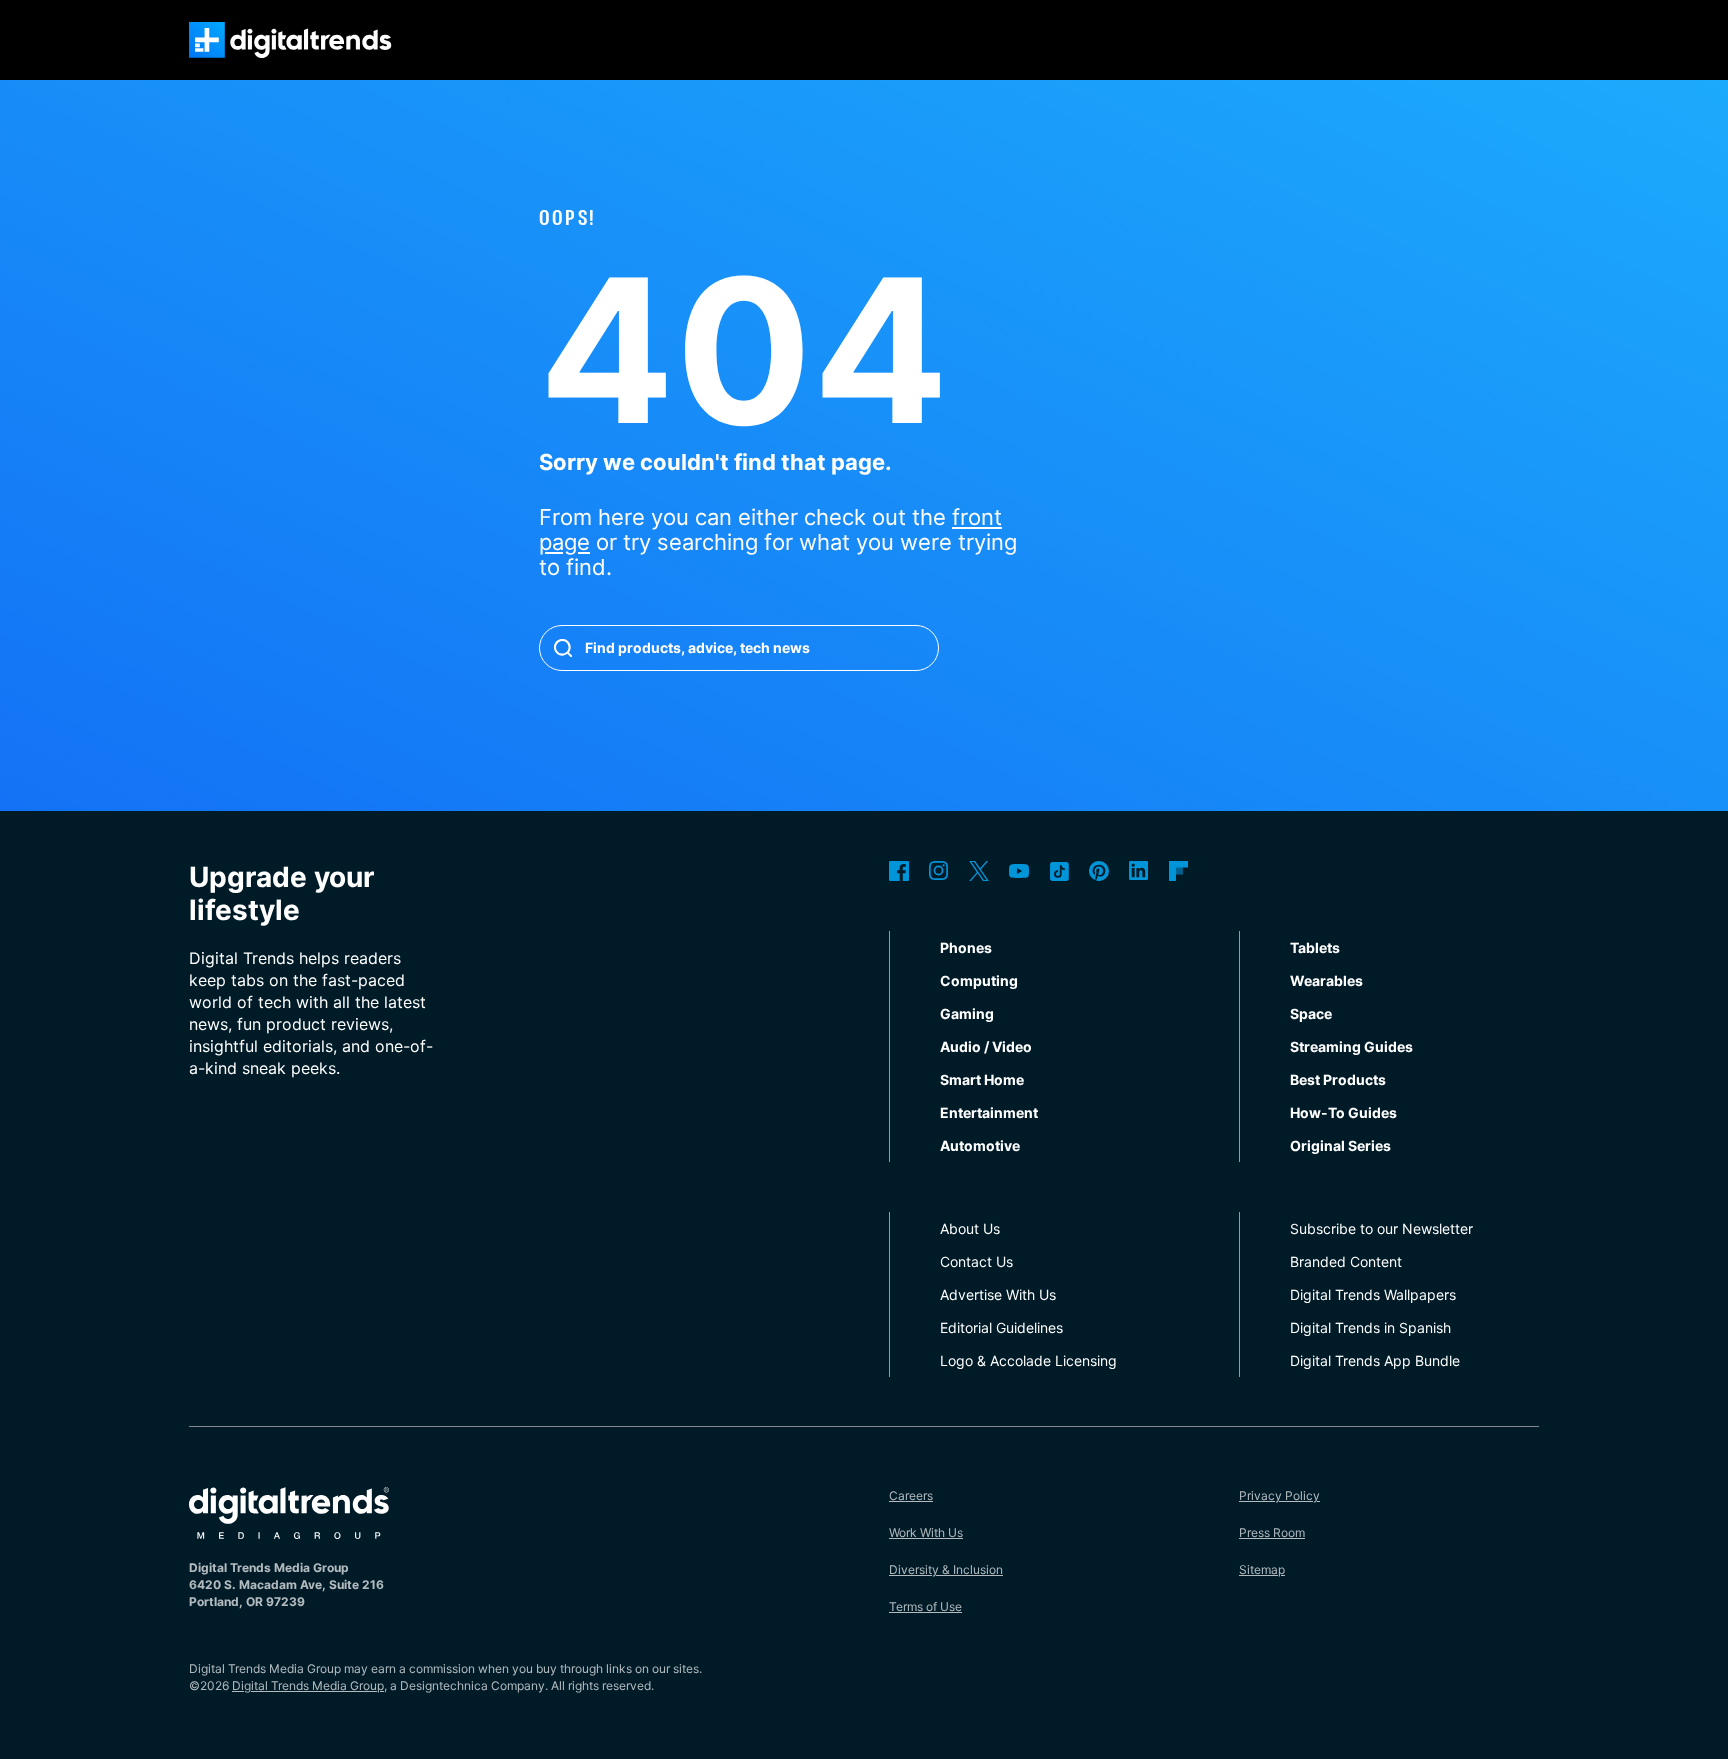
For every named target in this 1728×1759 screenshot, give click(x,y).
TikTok (1059, 871)
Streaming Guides (1351, 1046)
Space (1311, 1013)
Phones (966, 947)
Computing (979, 980)
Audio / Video (986, 1046)
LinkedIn (1139, 871)
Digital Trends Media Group (308, 1685)
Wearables (1326, 980)
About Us (970, 1228)
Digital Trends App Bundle (1375, 1360)
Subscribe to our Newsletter (1381, 1228)
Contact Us (976, 1261)
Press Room (1272, 1532)
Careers (911, 1495)
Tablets (1315, 947)
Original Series (1340, 1145)
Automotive (980, 1145)
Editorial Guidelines (1001, 1327)
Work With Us (926, 1532)
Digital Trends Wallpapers (1373, 1294)
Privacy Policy (1279, 1495)
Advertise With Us (998, 1294)
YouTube (1019, 871)
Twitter (979, 871)
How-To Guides (1343, 1112)
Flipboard (1179, 871)
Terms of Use (925, 1606)
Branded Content (1346, 1261)
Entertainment (989, 1112)
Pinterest (1099, 871)
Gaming (967, 1013)
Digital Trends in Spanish (1370, 1327)
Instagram (939, 871)
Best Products (1338, 1079)
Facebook (899, 871)
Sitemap (1262, 1569)
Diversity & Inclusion (946, 1569)
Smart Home (982, 1079)
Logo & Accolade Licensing (1028, 1360)
